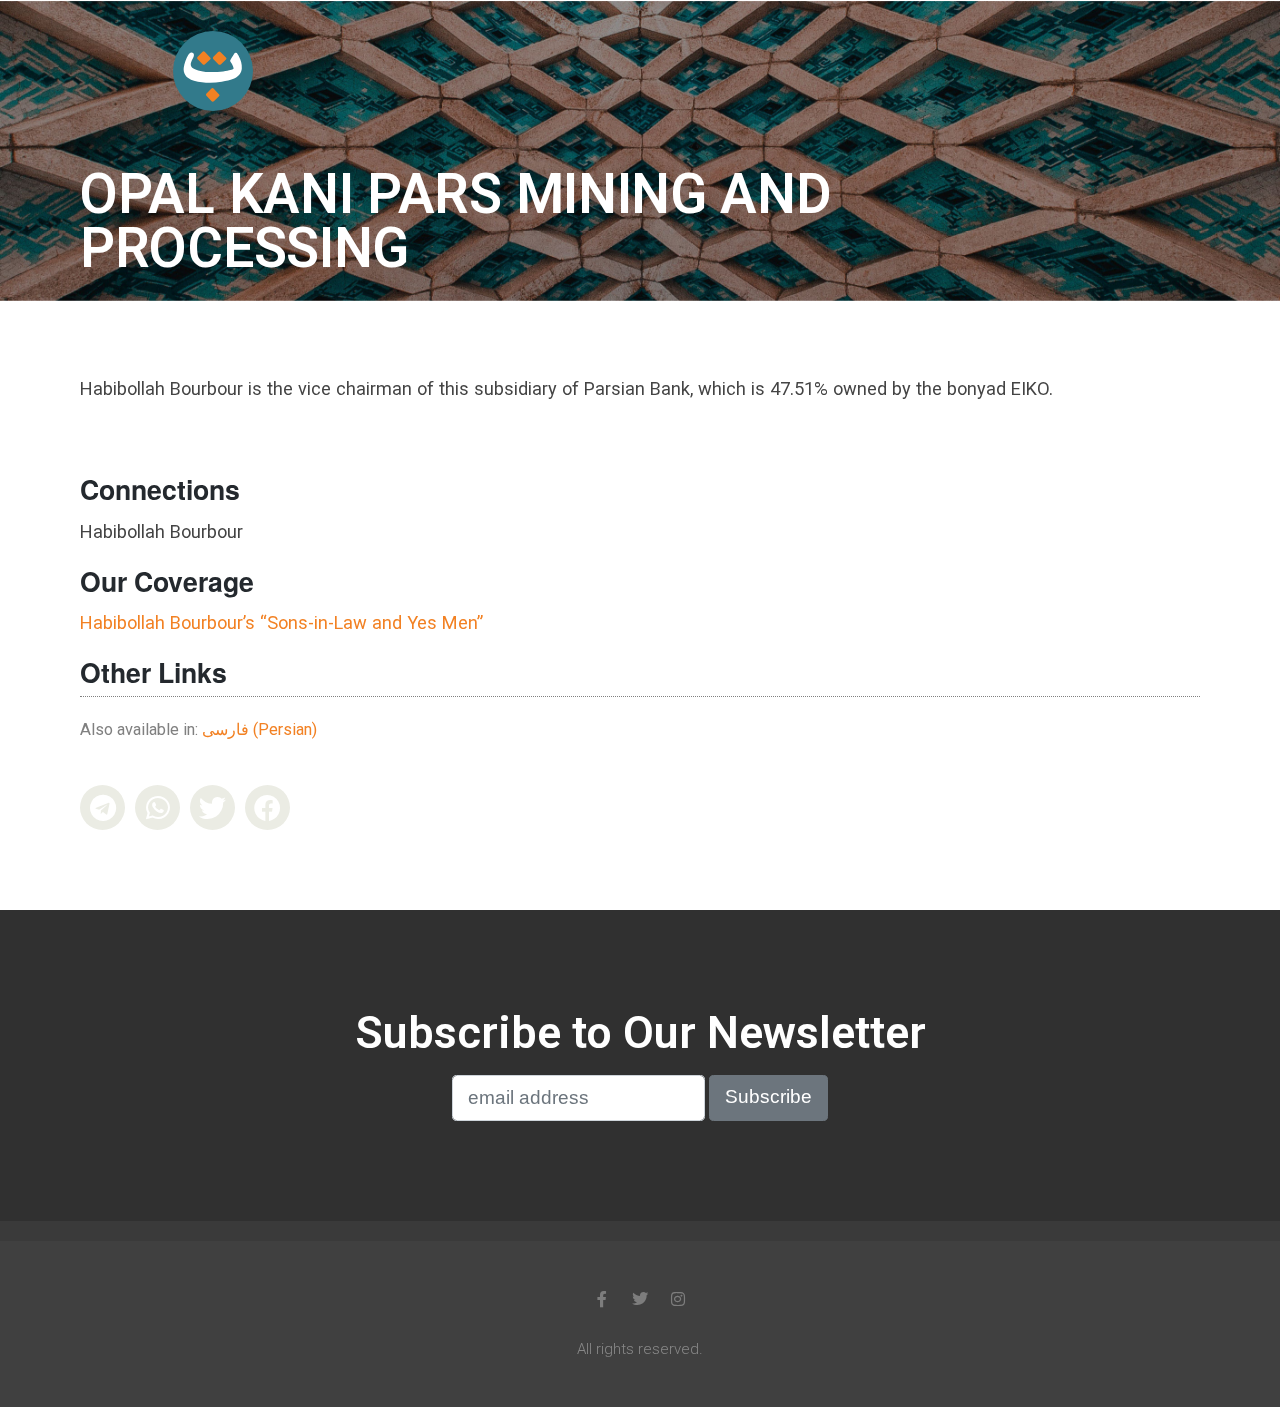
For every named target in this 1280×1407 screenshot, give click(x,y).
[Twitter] (640, 1299)
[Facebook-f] (602, 1299)
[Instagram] (678, 1299)
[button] (102, 807)
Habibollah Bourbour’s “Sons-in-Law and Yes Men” (281, 622)
